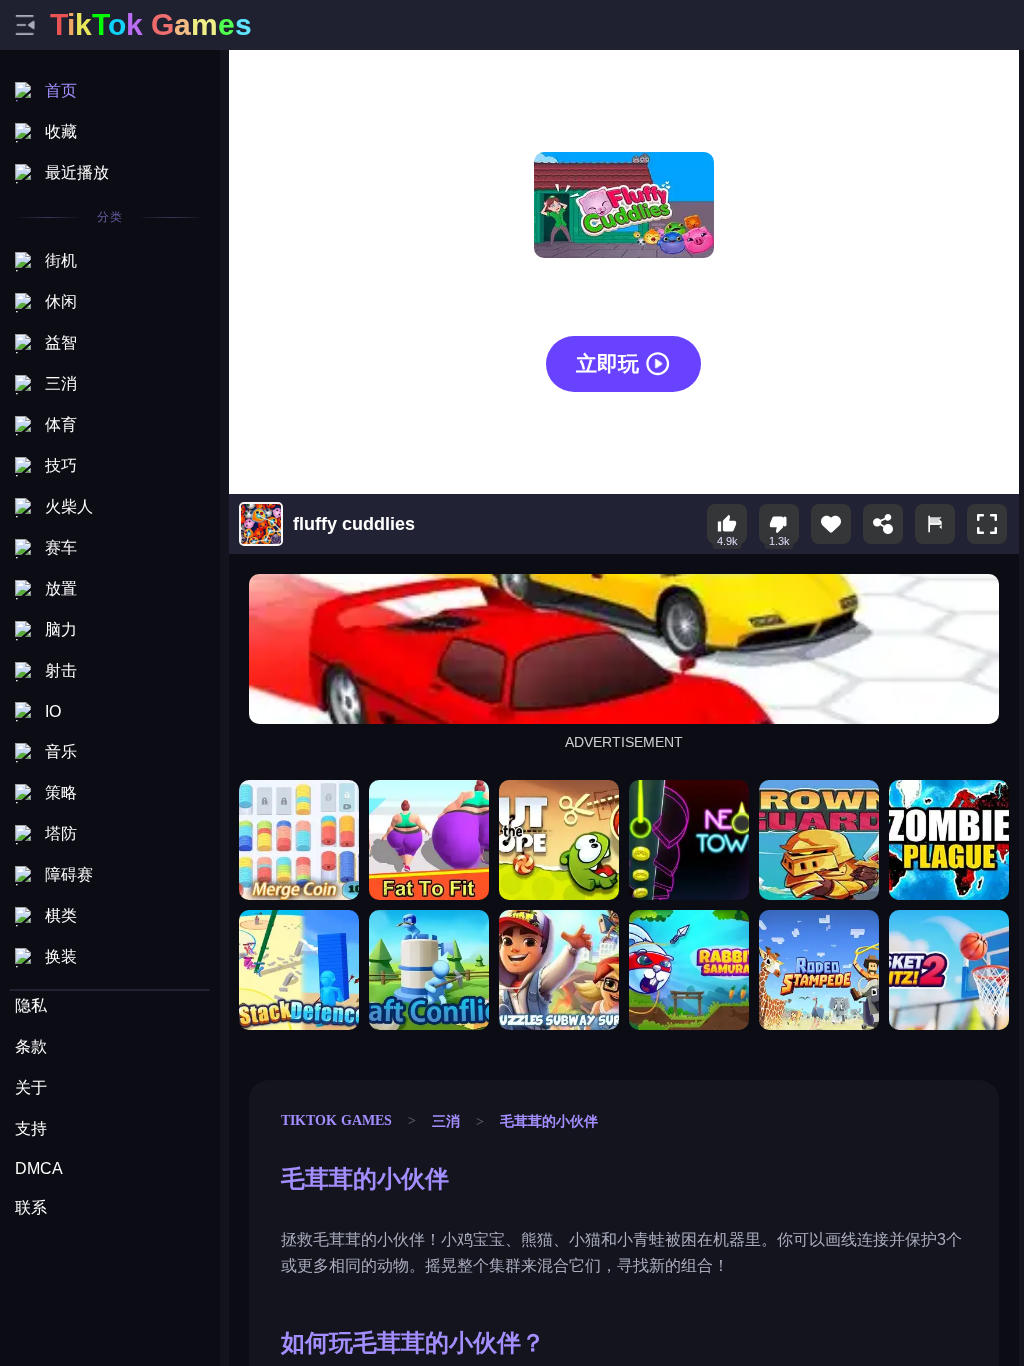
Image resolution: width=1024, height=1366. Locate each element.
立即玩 (607, 363)
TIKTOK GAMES (336, 1120)
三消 (446, 1121)
